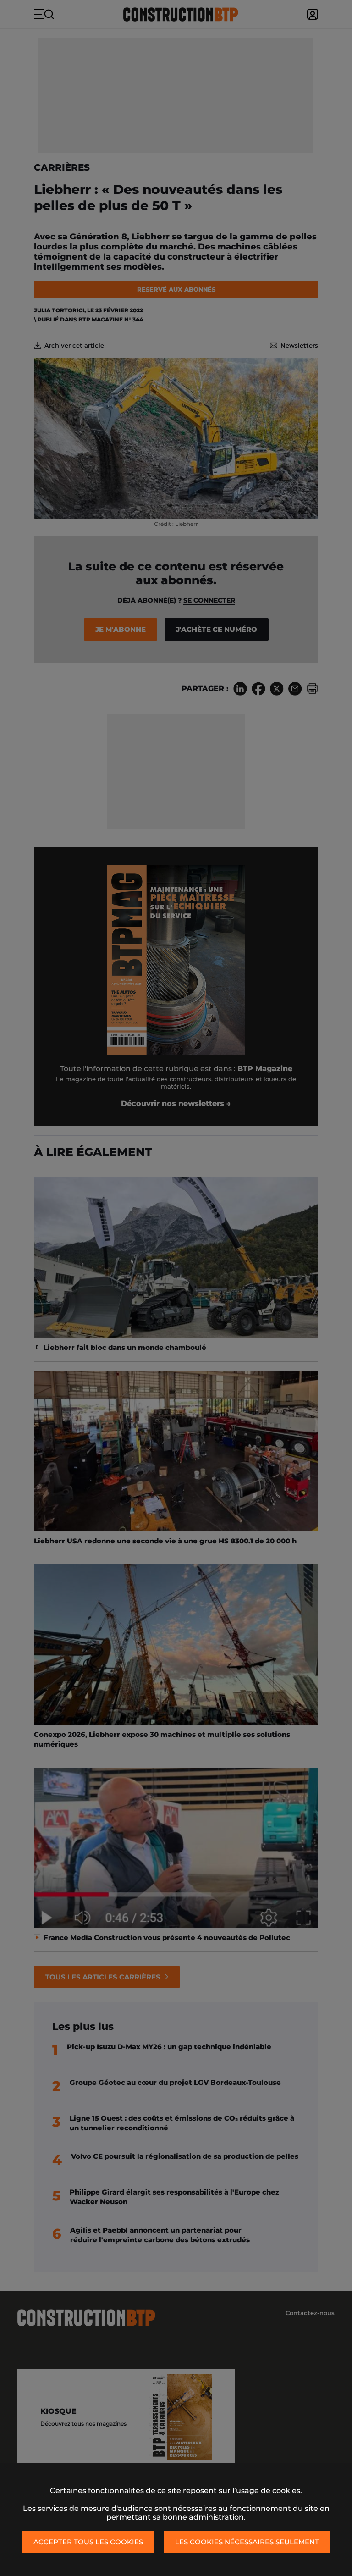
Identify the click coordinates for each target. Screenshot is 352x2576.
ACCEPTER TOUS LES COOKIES (88, 2542)
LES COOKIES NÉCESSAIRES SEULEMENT (247, 2542)
